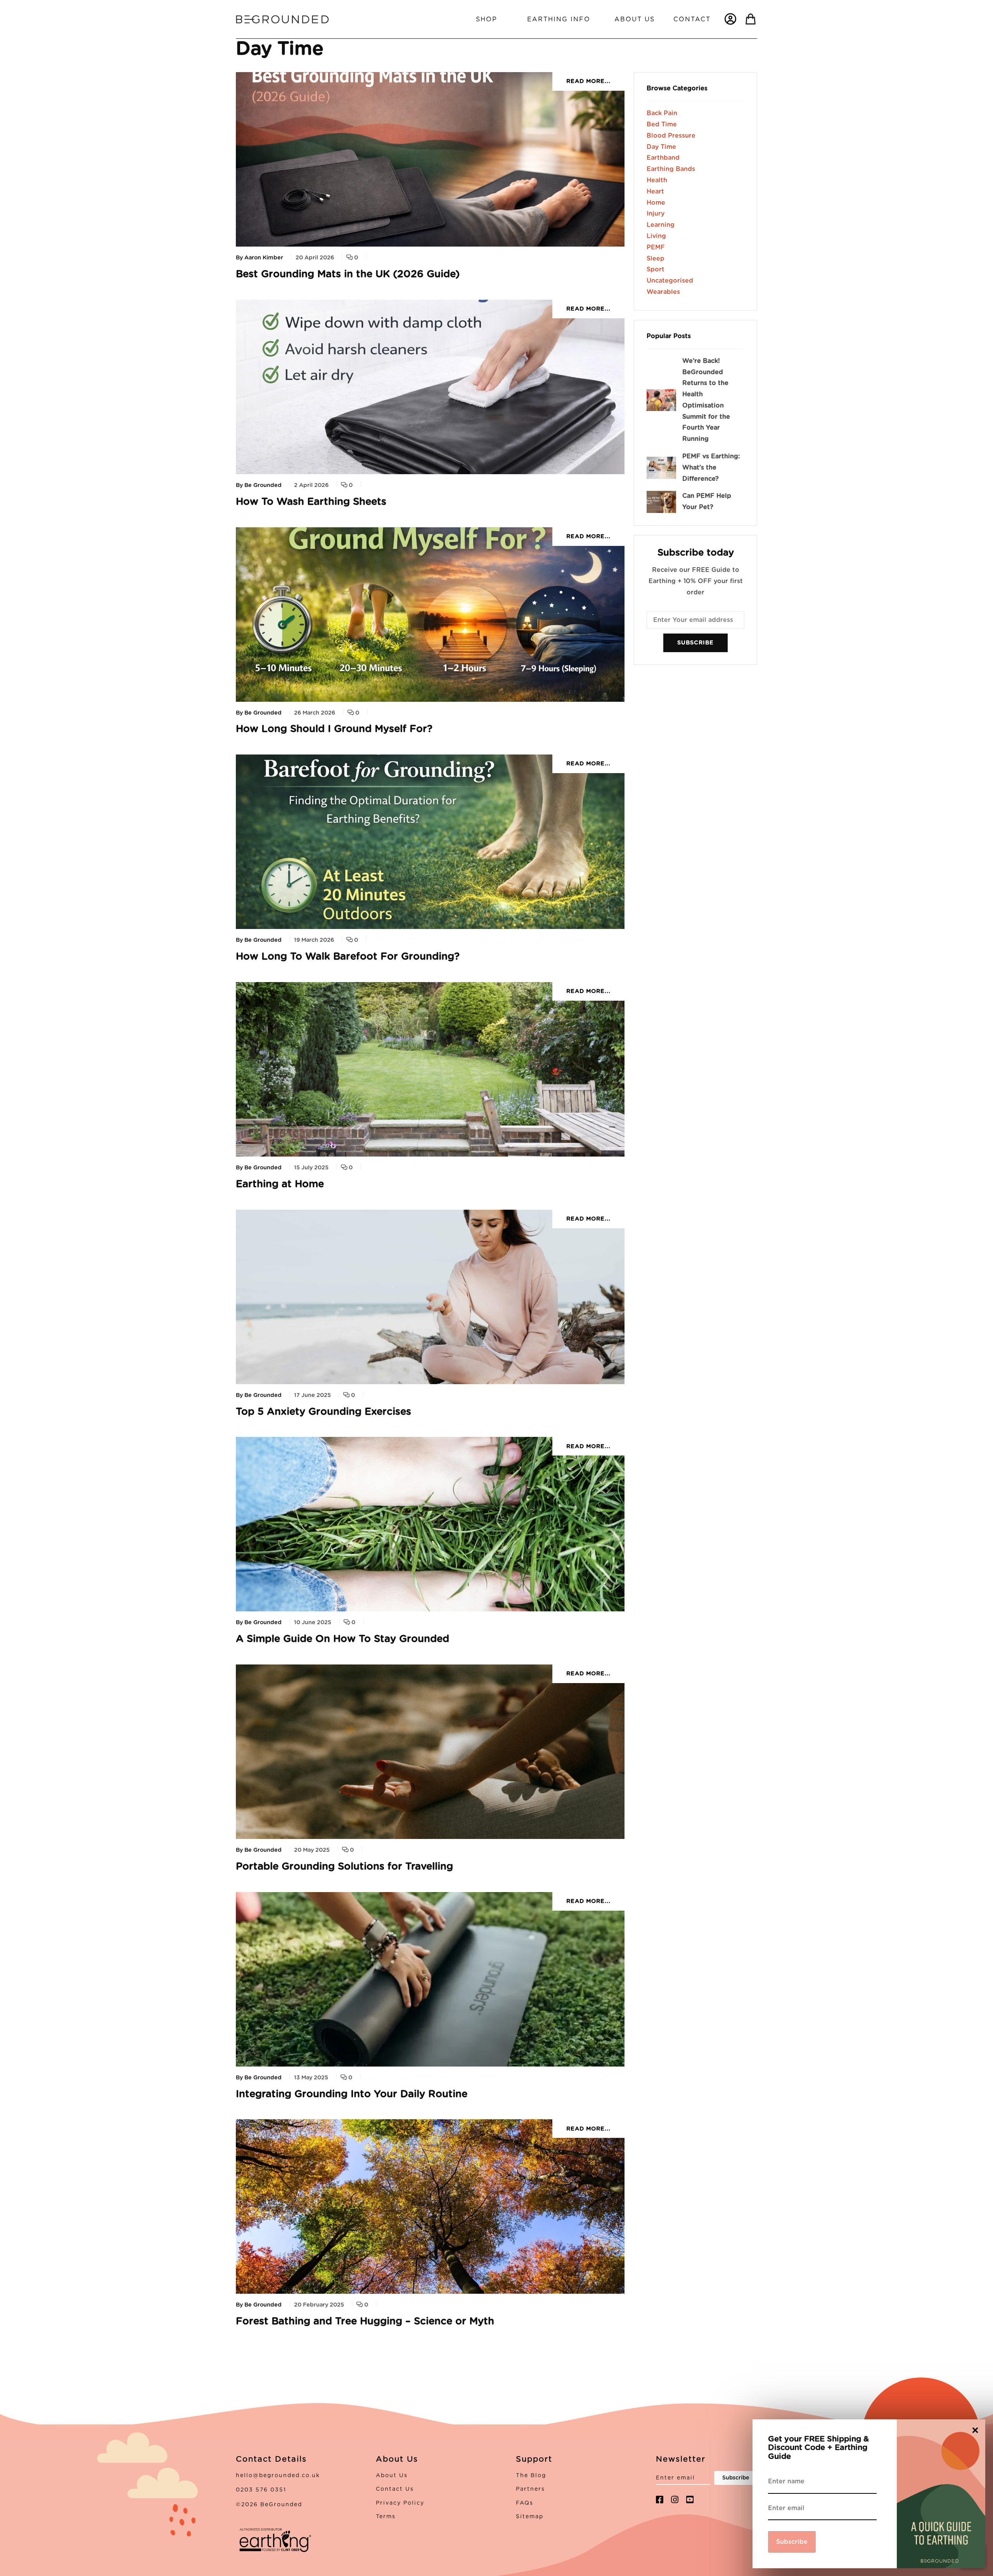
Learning (661, 225)
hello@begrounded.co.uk (278, 2476)
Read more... (588, 81)
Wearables (663, 292)
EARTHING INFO (559, 19)
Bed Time (662, 124)
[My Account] (730, 19)
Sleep (656, 259)
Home (656, 203)
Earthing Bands (671, 169)
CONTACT (692, 19)
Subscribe (695, 643)
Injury (656, 214)
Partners (530, 2489)
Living (656, 236)
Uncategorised (670, 281)
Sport (656, 269)
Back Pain (662, 113)
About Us (392, 2476)
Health (657, 180)
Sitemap (530, 2517)
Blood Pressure (671, 136)
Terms (386, 2517)
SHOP (487, 19)
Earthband (663, 158)
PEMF (656, 247)
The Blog (531, 2476)
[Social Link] (660, 2500)
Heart (655, 192)
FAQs (525, 2503)
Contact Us (395, 2489)
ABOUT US (635, 19)
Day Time (661, 147)
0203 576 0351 (261, 2490)
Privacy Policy (400, 2503)
